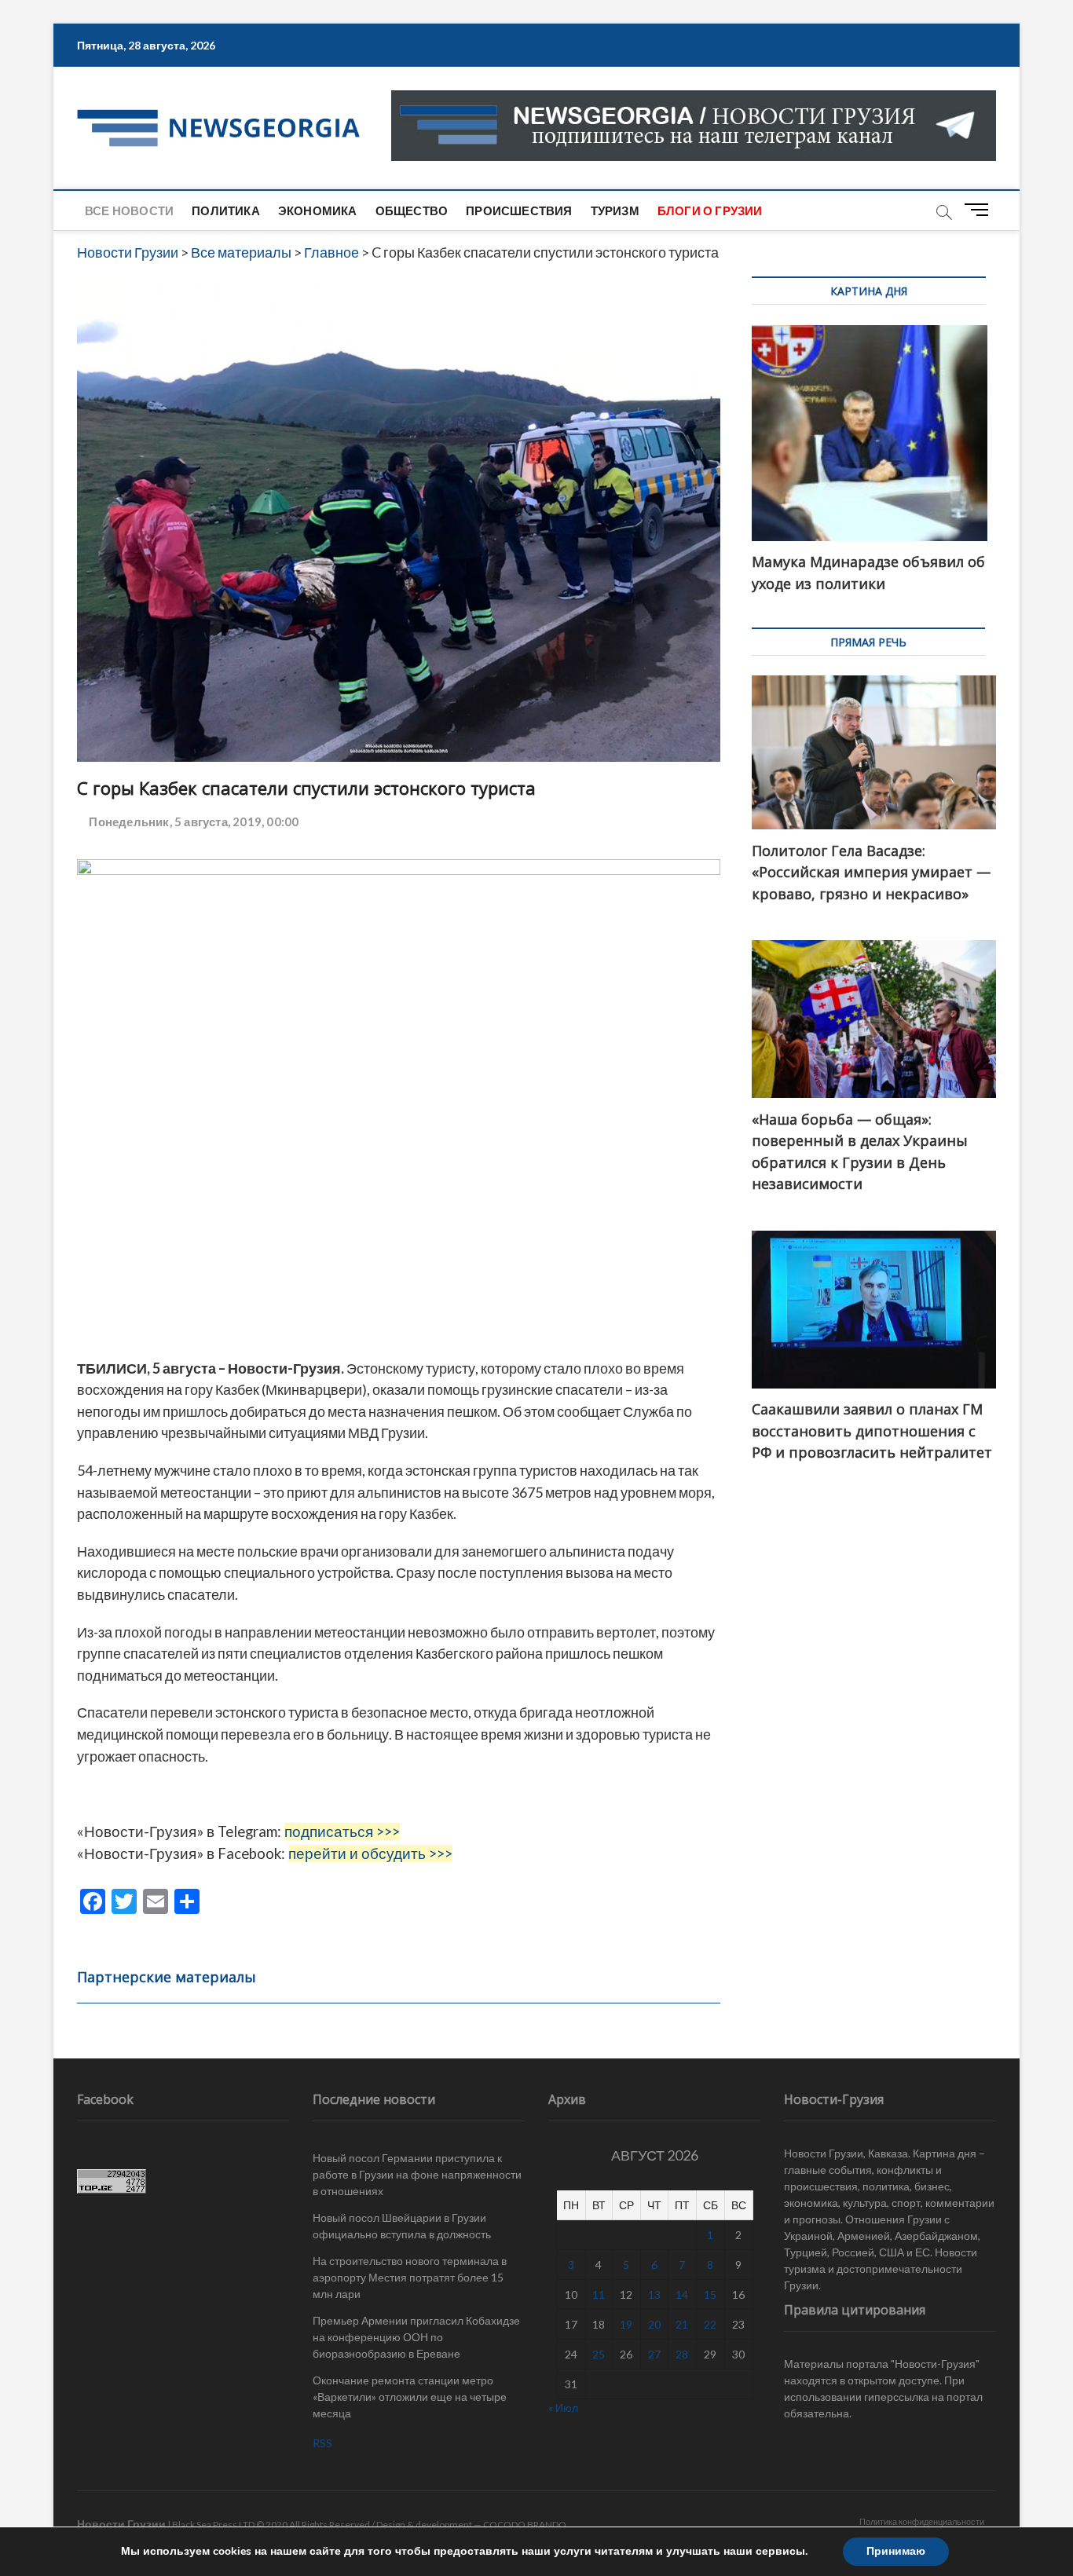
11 (599, 2294)
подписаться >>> (342, 1831)
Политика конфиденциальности (922, 2521)
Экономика (318, 210)
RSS (322, 2443)
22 (710, 2324)
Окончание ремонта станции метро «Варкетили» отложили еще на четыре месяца (410, 2397)
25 (599, 2354)
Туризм (615, 210)
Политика (226, 210)
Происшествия (519, 210)
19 (626, 2324)
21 (682, 2324)
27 (654, 2354)
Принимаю (896, 2551)
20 (654, 2324)
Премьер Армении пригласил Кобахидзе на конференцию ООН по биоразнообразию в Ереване (416, 2337)
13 (654, 2294)
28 (682, 2354)
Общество (412, 210)
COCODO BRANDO (525, 2525)
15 (710, 2294)
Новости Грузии (121, 2524)
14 (682, 2294)
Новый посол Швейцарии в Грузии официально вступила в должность (402, 2226)
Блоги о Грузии (710, 210)
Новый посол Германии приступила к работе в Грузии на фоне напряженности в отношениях (417, 2174)
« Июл (563, 2408)
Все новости (129, 210)
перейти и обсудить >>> (370, 1853)
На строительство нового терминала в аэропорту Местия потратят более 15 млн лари (410, 2277)
